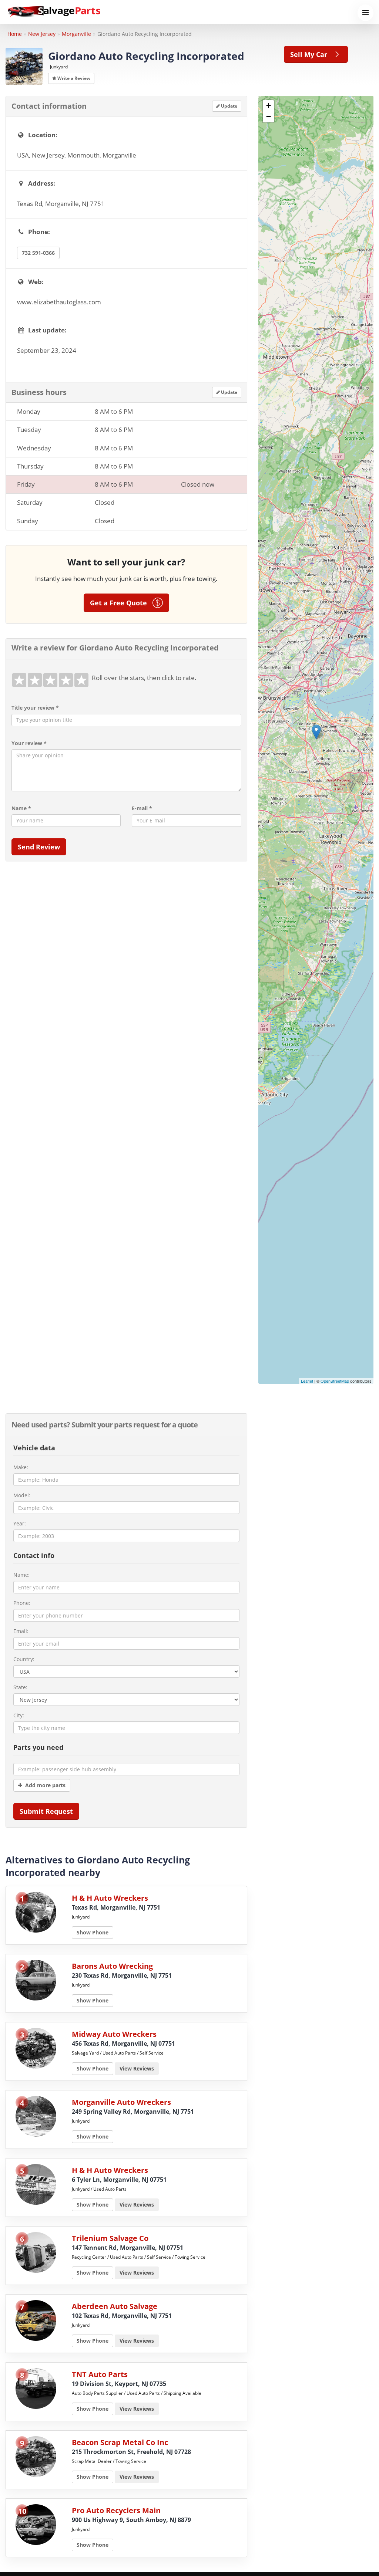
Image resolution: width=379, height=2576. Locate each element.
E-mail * (142, 808)
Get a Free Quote (121, 603)
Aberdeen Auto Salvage (115, 2306)
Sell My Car (311, 54)
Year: (20, 1523)
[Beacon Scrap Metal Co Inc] (36, 2456)
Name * (21, 808)
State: (20, 1687)
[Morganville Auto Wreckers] (36, 2116)
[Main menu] (365, 13)
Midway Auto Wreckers (114, 2034)
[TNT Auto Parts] (36, 2388)
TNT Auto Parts (100, 2374)
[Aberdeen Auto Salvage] (36, 2320)
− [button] (269, 117)
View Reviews (137, 2068)
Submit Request (46, 1811)
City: (19, 1715)
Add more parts (44, 1785)
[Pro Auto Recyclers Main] (36, 2524)
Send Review (39, 847)
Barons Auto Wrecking (112, 1966)
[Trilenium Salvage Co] (36, 2252)
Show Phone (93, 1932)
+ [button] (269, 106)
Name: (21, 1575)
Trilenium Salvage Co (110, 2238)
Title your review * (35, 708)
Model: (22, 1495)
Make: (21, 1467)
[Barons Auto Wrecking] (36, 1980)
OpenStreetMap (335, 1381)
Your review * (29, 743)
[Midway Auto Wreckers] (36, 2048)
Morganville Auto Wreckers (121, 2102)
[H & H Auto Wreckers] (36, 1912)
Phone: (22, 1603)
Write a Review (73, 78)
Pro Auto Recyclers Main (116, 2510)
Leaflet (307, 1381)
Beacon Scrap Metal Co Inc (120, 2442)
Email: (21, 1631)
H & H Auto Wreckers (110, 1898)
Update (229, 106)
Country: (24, 1659)
